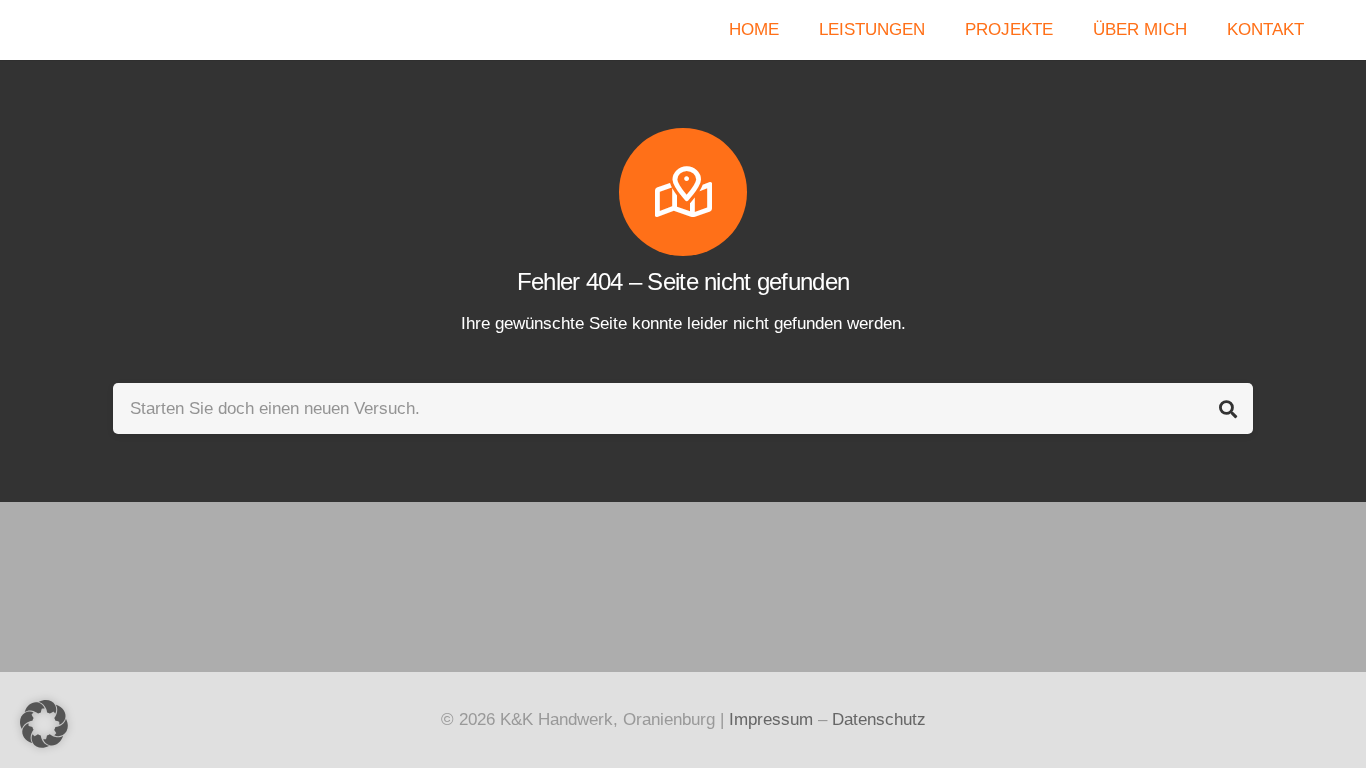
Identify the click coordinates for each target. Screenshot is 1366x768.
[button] (44, 724)
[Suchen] (1227, 408)
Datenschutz (879, 719)
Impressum (771, 719)
